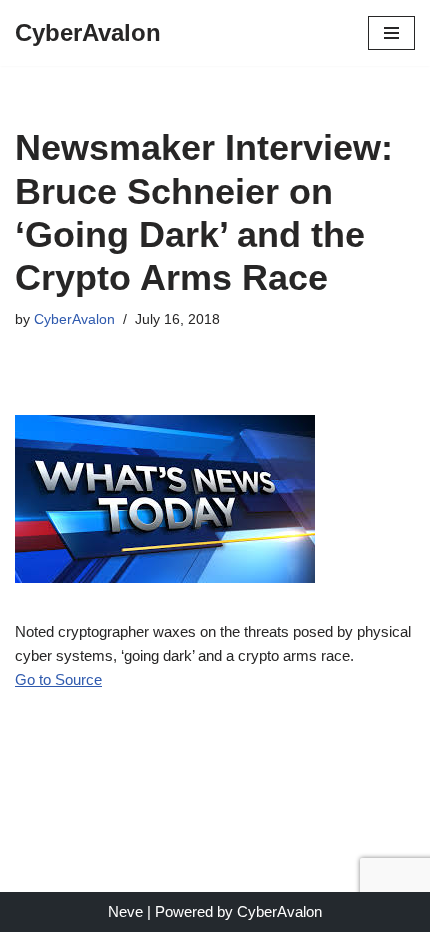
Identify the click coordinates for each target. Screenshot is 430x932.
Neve (125, 911)
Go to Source (58, 679)
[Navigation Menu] (391, 33)
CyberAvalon (74, 319)
